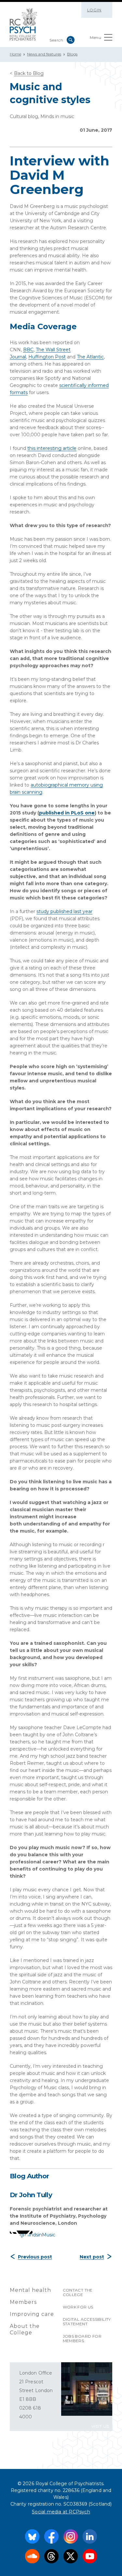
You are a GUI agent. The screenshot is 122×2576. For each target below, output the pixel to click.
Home (15, 54)
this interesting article (52, 448)
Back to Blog (29, 73)
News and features (44, 54)
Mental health (30, 2290)
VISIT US (100, 2426)
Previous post (35, 2257)
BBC (28, 350)
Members (23, 2302)
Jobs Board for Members (82, 2338)
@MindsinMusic (37, 2235)
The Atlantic (90, 357)
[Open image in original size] (24, 24)
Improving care (32, 2314)
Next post (92, 2257)
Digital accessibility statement (87, 2322)
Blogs (72, 54)
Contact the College (78, 2292)
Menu (95, 37)
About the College (25, 2329)
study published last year (64, 911)
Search (71, 40)
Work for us (78, 2307)
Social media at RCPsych (61, 2512)
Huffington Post (47, 357)
